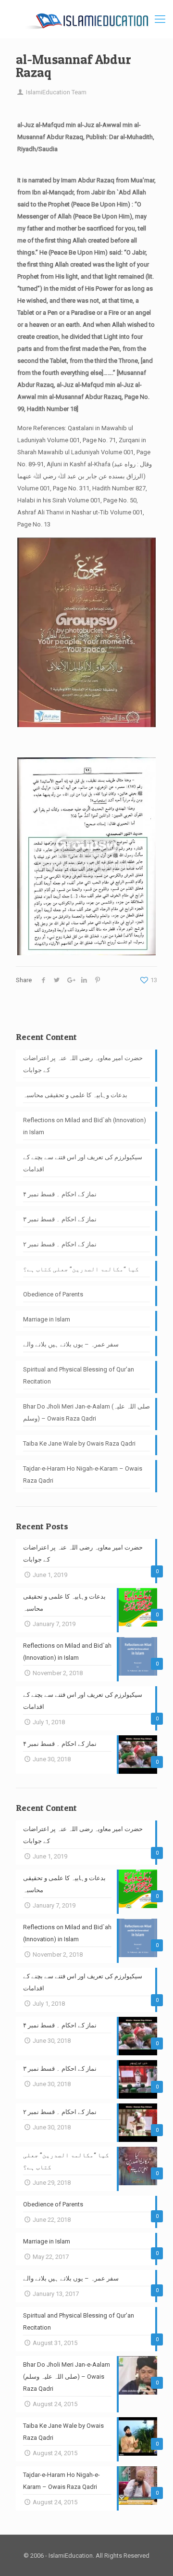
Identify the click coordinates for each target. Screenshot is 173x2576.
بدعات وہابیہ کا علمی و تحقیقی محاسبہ (75, 1095)
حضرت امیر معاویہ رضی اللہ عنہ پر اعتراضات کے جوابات (83, 1064)
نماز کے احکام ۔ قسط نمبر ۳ (60, 1219)
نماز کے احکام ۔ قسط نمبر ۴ (60, 1194)
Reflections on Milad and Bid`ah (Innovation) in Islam (85, 1126)
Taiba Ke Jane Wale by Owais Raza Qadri (79, 1443)
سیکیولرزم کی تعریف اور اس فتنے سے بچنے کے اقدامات (83, 1163)
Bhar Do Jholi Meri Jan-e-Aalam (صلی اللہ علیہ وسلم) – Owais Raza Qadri (86, 1412)
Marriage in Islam (47, 1319)
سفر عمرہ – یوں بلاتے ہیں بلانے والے (71, 1344)
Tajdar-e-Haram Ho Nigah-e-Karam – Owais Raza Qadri (83, 1474)
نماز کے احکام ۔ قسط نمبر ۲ (60, 1244)
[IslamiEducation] (86, 19)
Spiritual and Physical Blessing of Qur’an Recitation (79, 1375)
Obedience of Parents (53, 1294)
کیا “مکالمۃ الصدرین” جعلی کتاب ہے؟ (81, 1269)
